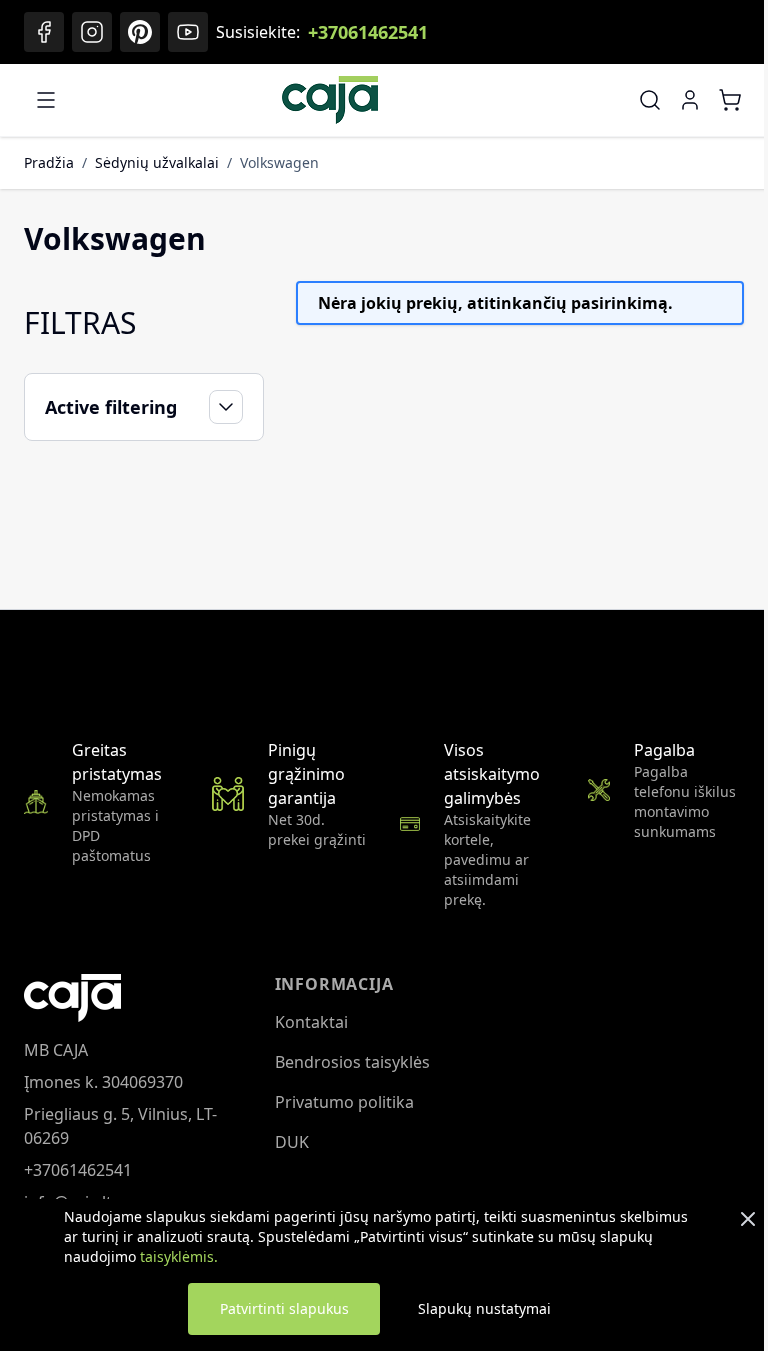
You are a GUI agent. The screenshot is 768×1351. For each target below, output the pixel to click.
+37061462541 (368, 32)
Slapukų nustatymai (484, 1308)
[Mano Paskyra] (690, 100)
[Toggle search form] (650, 100)
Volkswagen (279, 162)
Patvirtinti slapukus (284, 1308)
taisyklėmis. (179, 1256)
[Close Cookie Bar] (748, 1219)
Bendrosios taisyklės (347, 1062)
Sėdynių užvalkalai (157, 162)
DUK (287, 1142)
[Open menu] (46, 100)
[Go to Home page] (330, 100)
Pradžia (49, 162)
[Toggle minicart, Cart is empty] (730, 100)
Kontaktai (306, 1022)
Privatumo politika (339, 1102)
